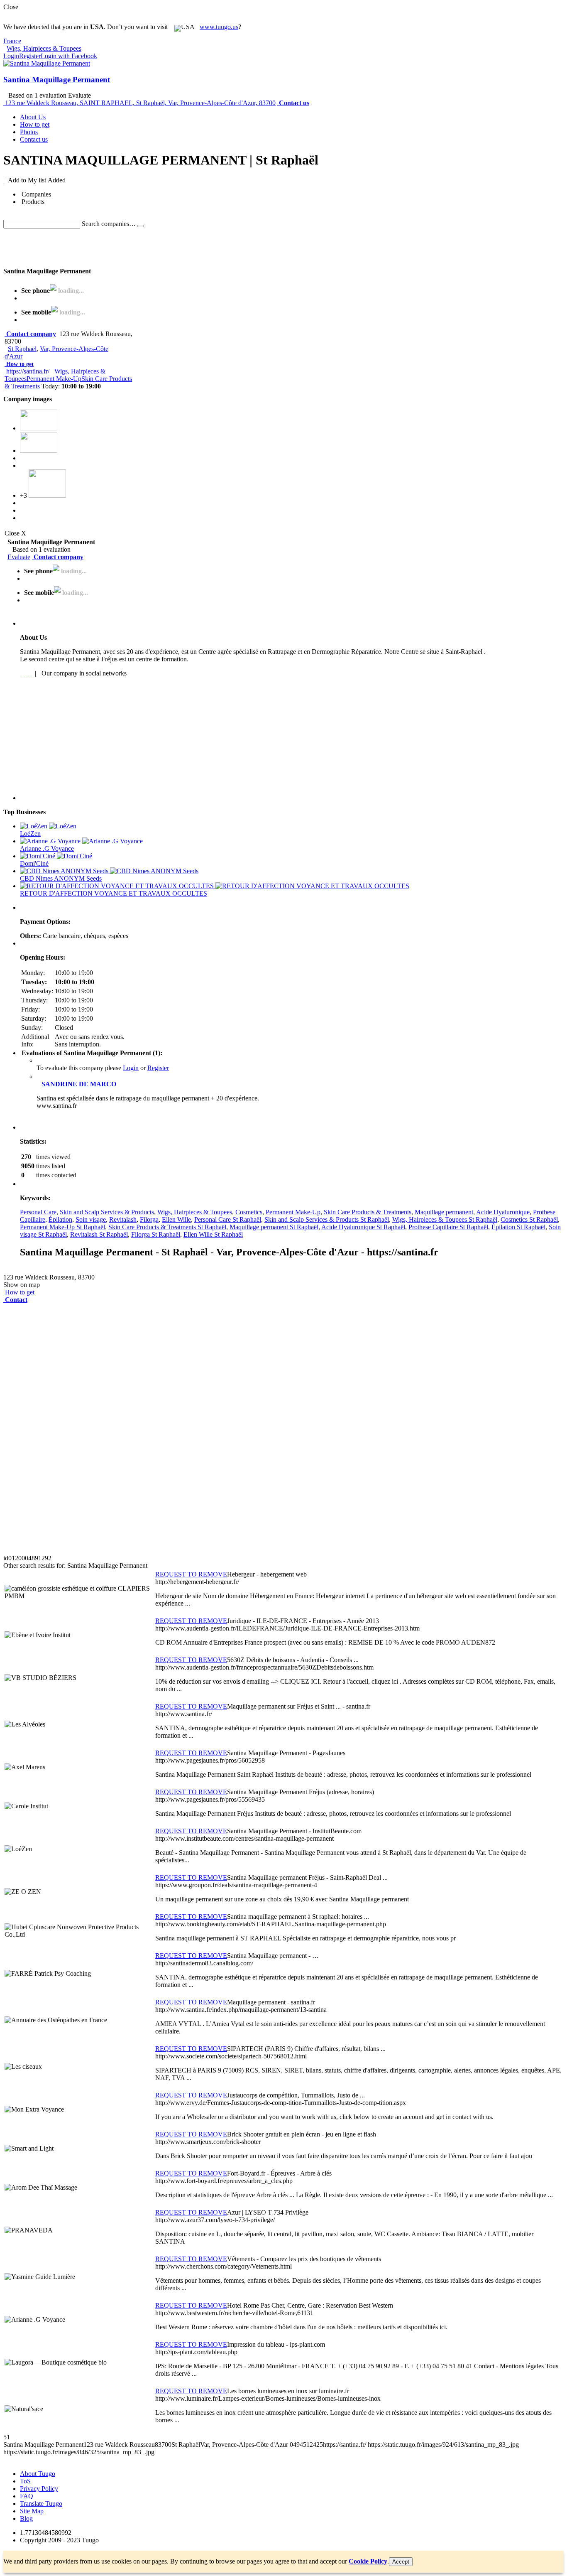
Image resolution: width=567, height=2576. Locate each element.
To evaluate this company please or (103, 1068)
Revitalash (123, 1219)
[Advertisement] (154, 247)
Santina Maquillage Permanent (57, 80)
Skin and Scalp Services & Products (107, 1212)
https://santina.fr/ (28, 371)
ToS (25, 2481)
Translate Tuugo (41, 2504)
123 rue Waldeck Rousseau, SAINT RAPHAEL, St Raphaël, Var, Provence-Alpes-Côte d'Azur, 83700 (140, 103)
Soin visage (91, 1219)
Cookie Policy (368, 2561)
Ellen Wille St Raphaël (213, 1234)
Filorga (149, 1219)
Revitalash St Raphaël (99, 1234)
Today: (71, 386)
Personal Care (38, 1212)
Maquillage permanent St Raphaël (274, 1227)
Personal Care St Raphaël (228, 1219)
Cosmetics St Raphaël (529, 1219)
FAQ (27, 2496)
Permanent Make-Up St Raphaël (62, 1227)
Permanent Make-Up (54, 379)
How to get (20, 364)
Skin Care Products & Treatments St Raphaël (167, 1227)
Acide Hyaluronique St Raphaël (363, 1227)
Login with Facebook (69, 56)
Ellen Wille (176, 1219)
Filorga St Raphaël (156, 1234)
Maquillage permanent (444, 1212)
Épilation (60, 1219)
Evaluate (19, 557)
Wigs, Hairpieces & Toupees (195, 1212)
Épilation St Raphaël (518, 1227)
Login (11, 56)
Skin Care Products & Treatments (368, 1212)
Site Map (32, 2511)
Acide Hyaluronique (503, 1212)
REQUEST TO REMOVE (191, 1574)
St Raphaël (22, 349)
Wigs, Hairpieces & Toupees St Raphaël (445, 1219)
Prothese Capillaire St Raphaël (448, 1227)
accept (401, 2562)
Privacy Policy (39, 2489)
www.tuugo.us (219, 27)
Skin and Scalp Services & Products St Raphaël (327, 1219)
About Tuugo (38, 2474)
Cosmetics (249, 1212)
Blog (26, 2518)
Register (30, 56)
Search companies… (109, 224)
